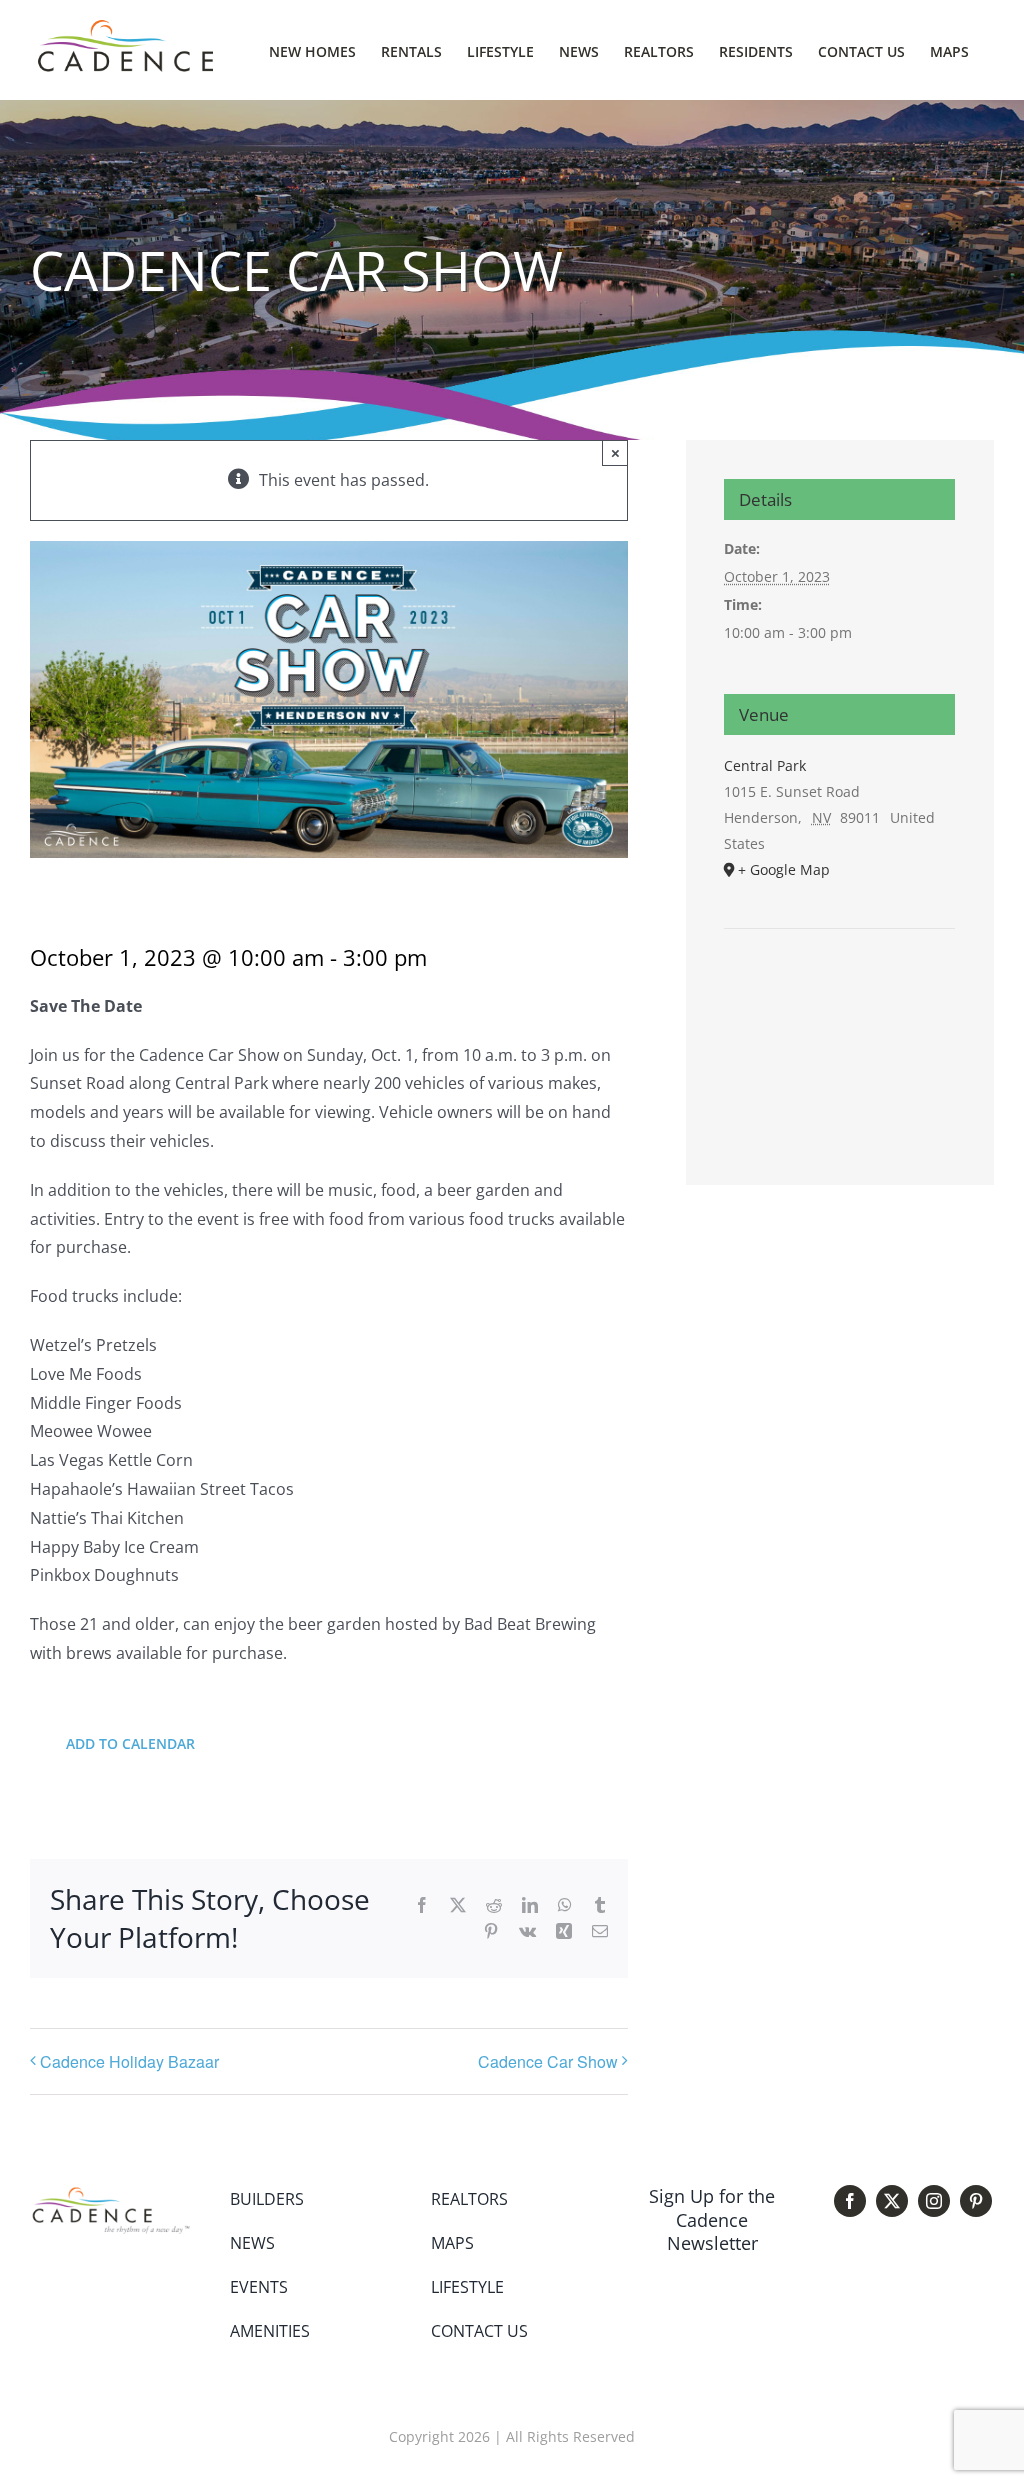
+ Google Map (784, 869)
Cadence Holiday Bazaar (129, 2061)
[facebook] (850, 2201)
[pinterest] (976, 2201)
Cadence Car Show (548, 2061)
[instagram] (934, 2201)
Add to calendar (130, 1743)
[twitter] (892, 2201)
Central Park (765, 765)
